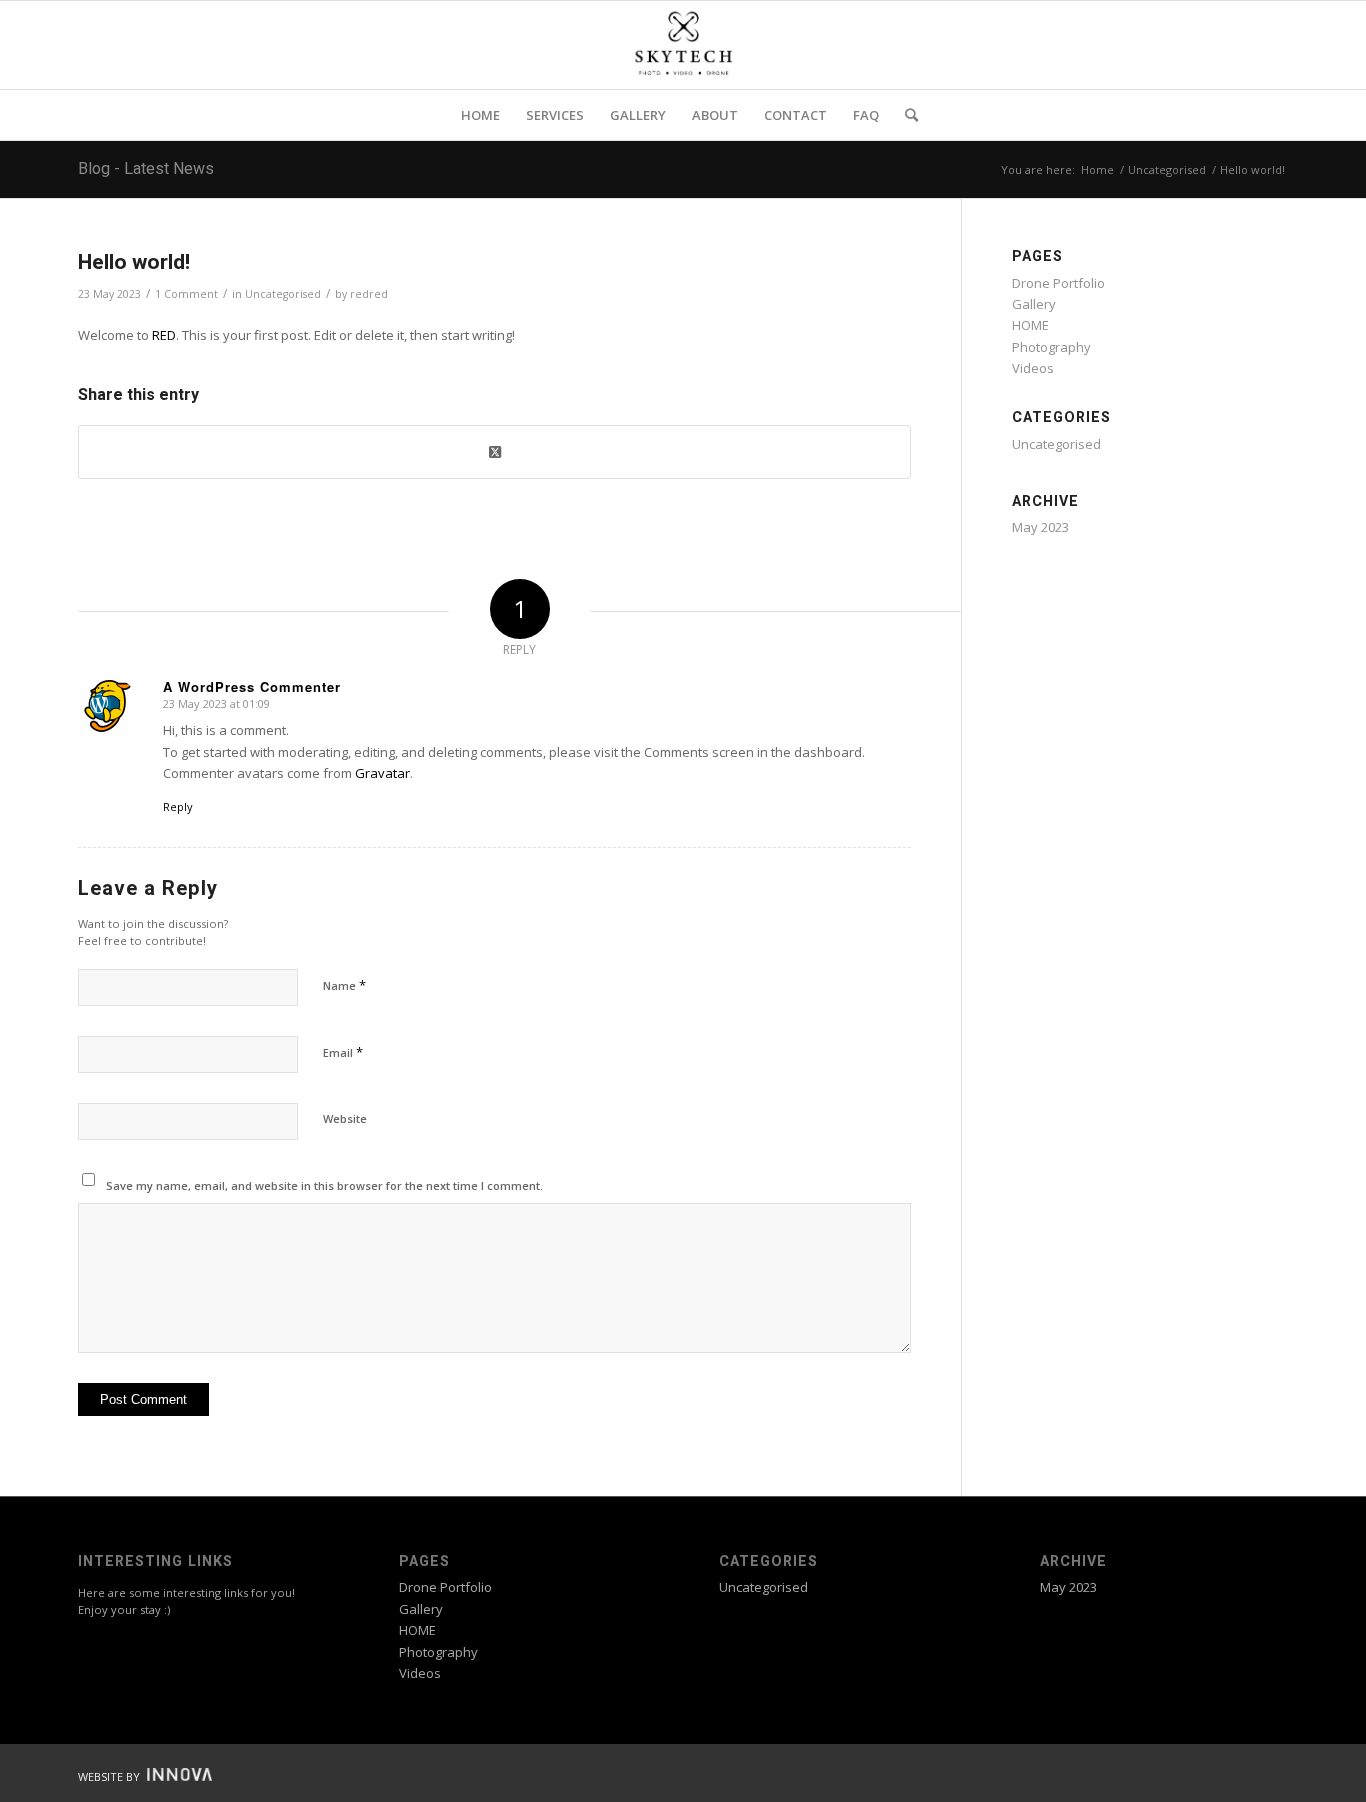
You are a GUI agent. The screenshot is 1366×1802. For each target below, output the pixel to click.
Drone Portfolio (1058, 283)
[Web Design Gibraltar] (177, 1776)
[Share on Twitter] (494, 452)
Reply (178, 806)
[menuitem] (480, 115)
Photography (1051, 347)
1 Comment (186, 294)
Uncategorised (283, 294)
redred (369, 294)
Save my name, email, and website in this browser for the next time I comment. (324, 1185)
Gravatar (382, 773)
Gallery (1034, 304)
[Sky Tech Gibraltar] (683, 45)
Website (345, 1118)
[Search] (905, 115)
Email (343, 1052)
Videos (1033, 368)
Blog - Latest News (146, 169)
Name (344, 985)
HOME (1030, 325)
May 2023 (1040, 527)
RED (164, 335)
